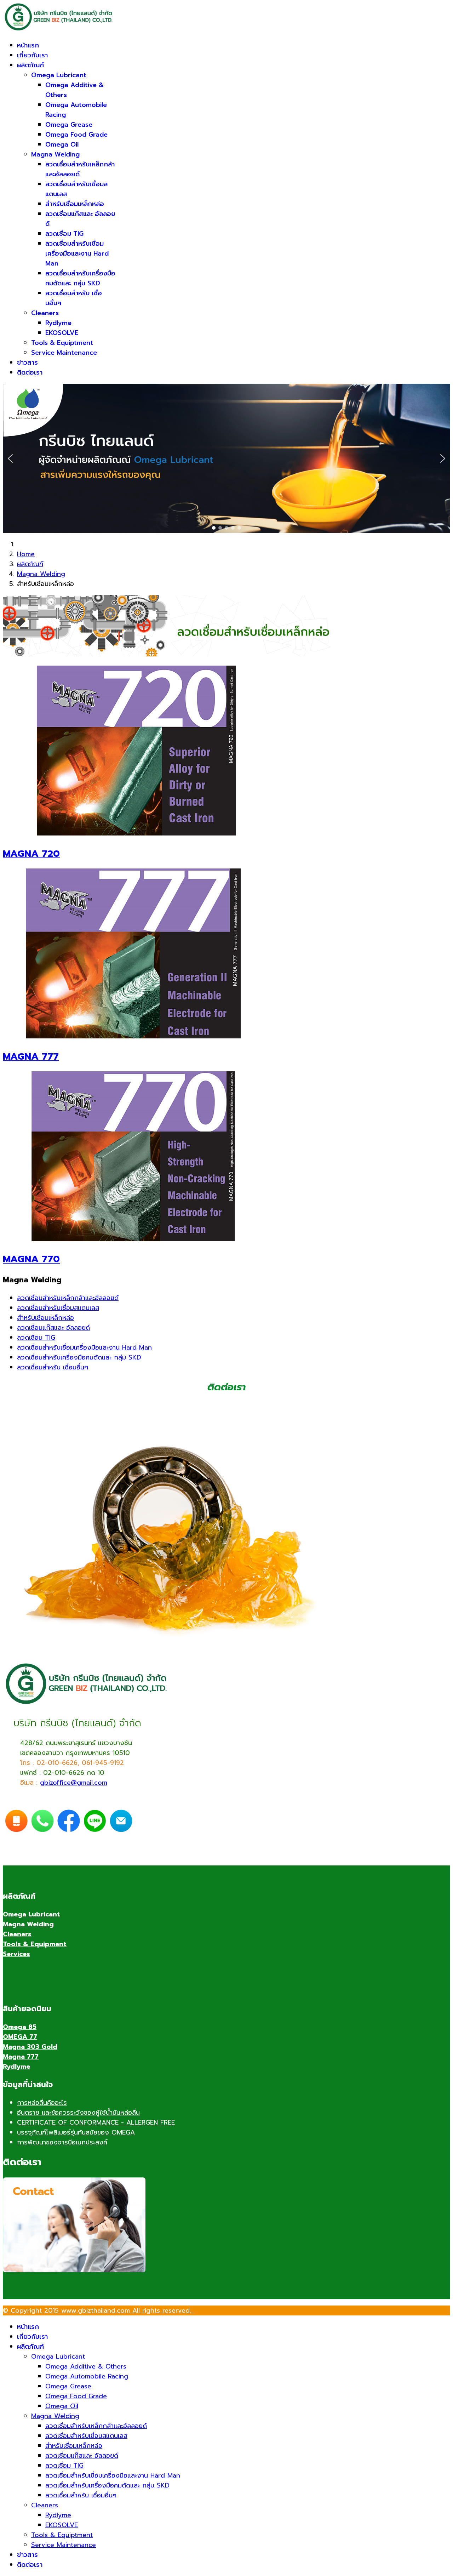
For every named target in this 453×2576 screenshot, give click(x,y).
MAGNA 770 (31, 1259)
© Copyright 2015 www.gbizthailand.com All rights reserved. (98, 2310)
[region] (226, 458)
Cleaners (45, 313)
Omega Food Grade (76, 135)
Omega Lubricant (59, 75)
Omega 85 (20, 2027)
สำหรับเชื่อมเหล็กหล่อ (75, 204)
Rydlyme (58, 323)
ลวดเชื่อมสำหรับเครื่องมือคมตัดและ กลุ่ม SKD (80, 278)
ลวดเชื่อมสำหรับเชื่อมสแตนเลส (58, 1308)
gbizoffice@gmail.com (74, 1783)
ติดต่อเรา (30, 372)
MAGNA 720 (31, 854)
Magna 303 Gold (30, 2047)
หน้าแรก (28, 45)
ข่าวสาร (27, 363)
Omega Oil (62, 144)
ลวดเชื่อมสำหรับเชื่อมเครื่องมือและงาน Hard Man (77, 253)
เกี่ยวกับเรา (32, 55)
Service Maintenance (64, 353)
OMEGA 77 (20, 2037)
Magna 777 (21, 2057)
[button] (10, 458)
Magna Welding (55, 154)
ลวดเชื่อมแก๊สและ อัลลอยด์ (53, 1328)
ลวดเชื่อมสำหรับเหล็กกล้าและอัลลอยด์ (68, 1298)
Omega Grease (69, 125)
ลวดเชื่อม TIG (64, 234)
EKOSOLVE (62, 333)
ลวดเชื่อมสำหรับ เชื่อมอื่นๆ (53, 1367)
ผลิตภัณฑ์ (30, 65)
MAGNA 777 (31, 1056)
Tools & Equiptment (62, 343)
